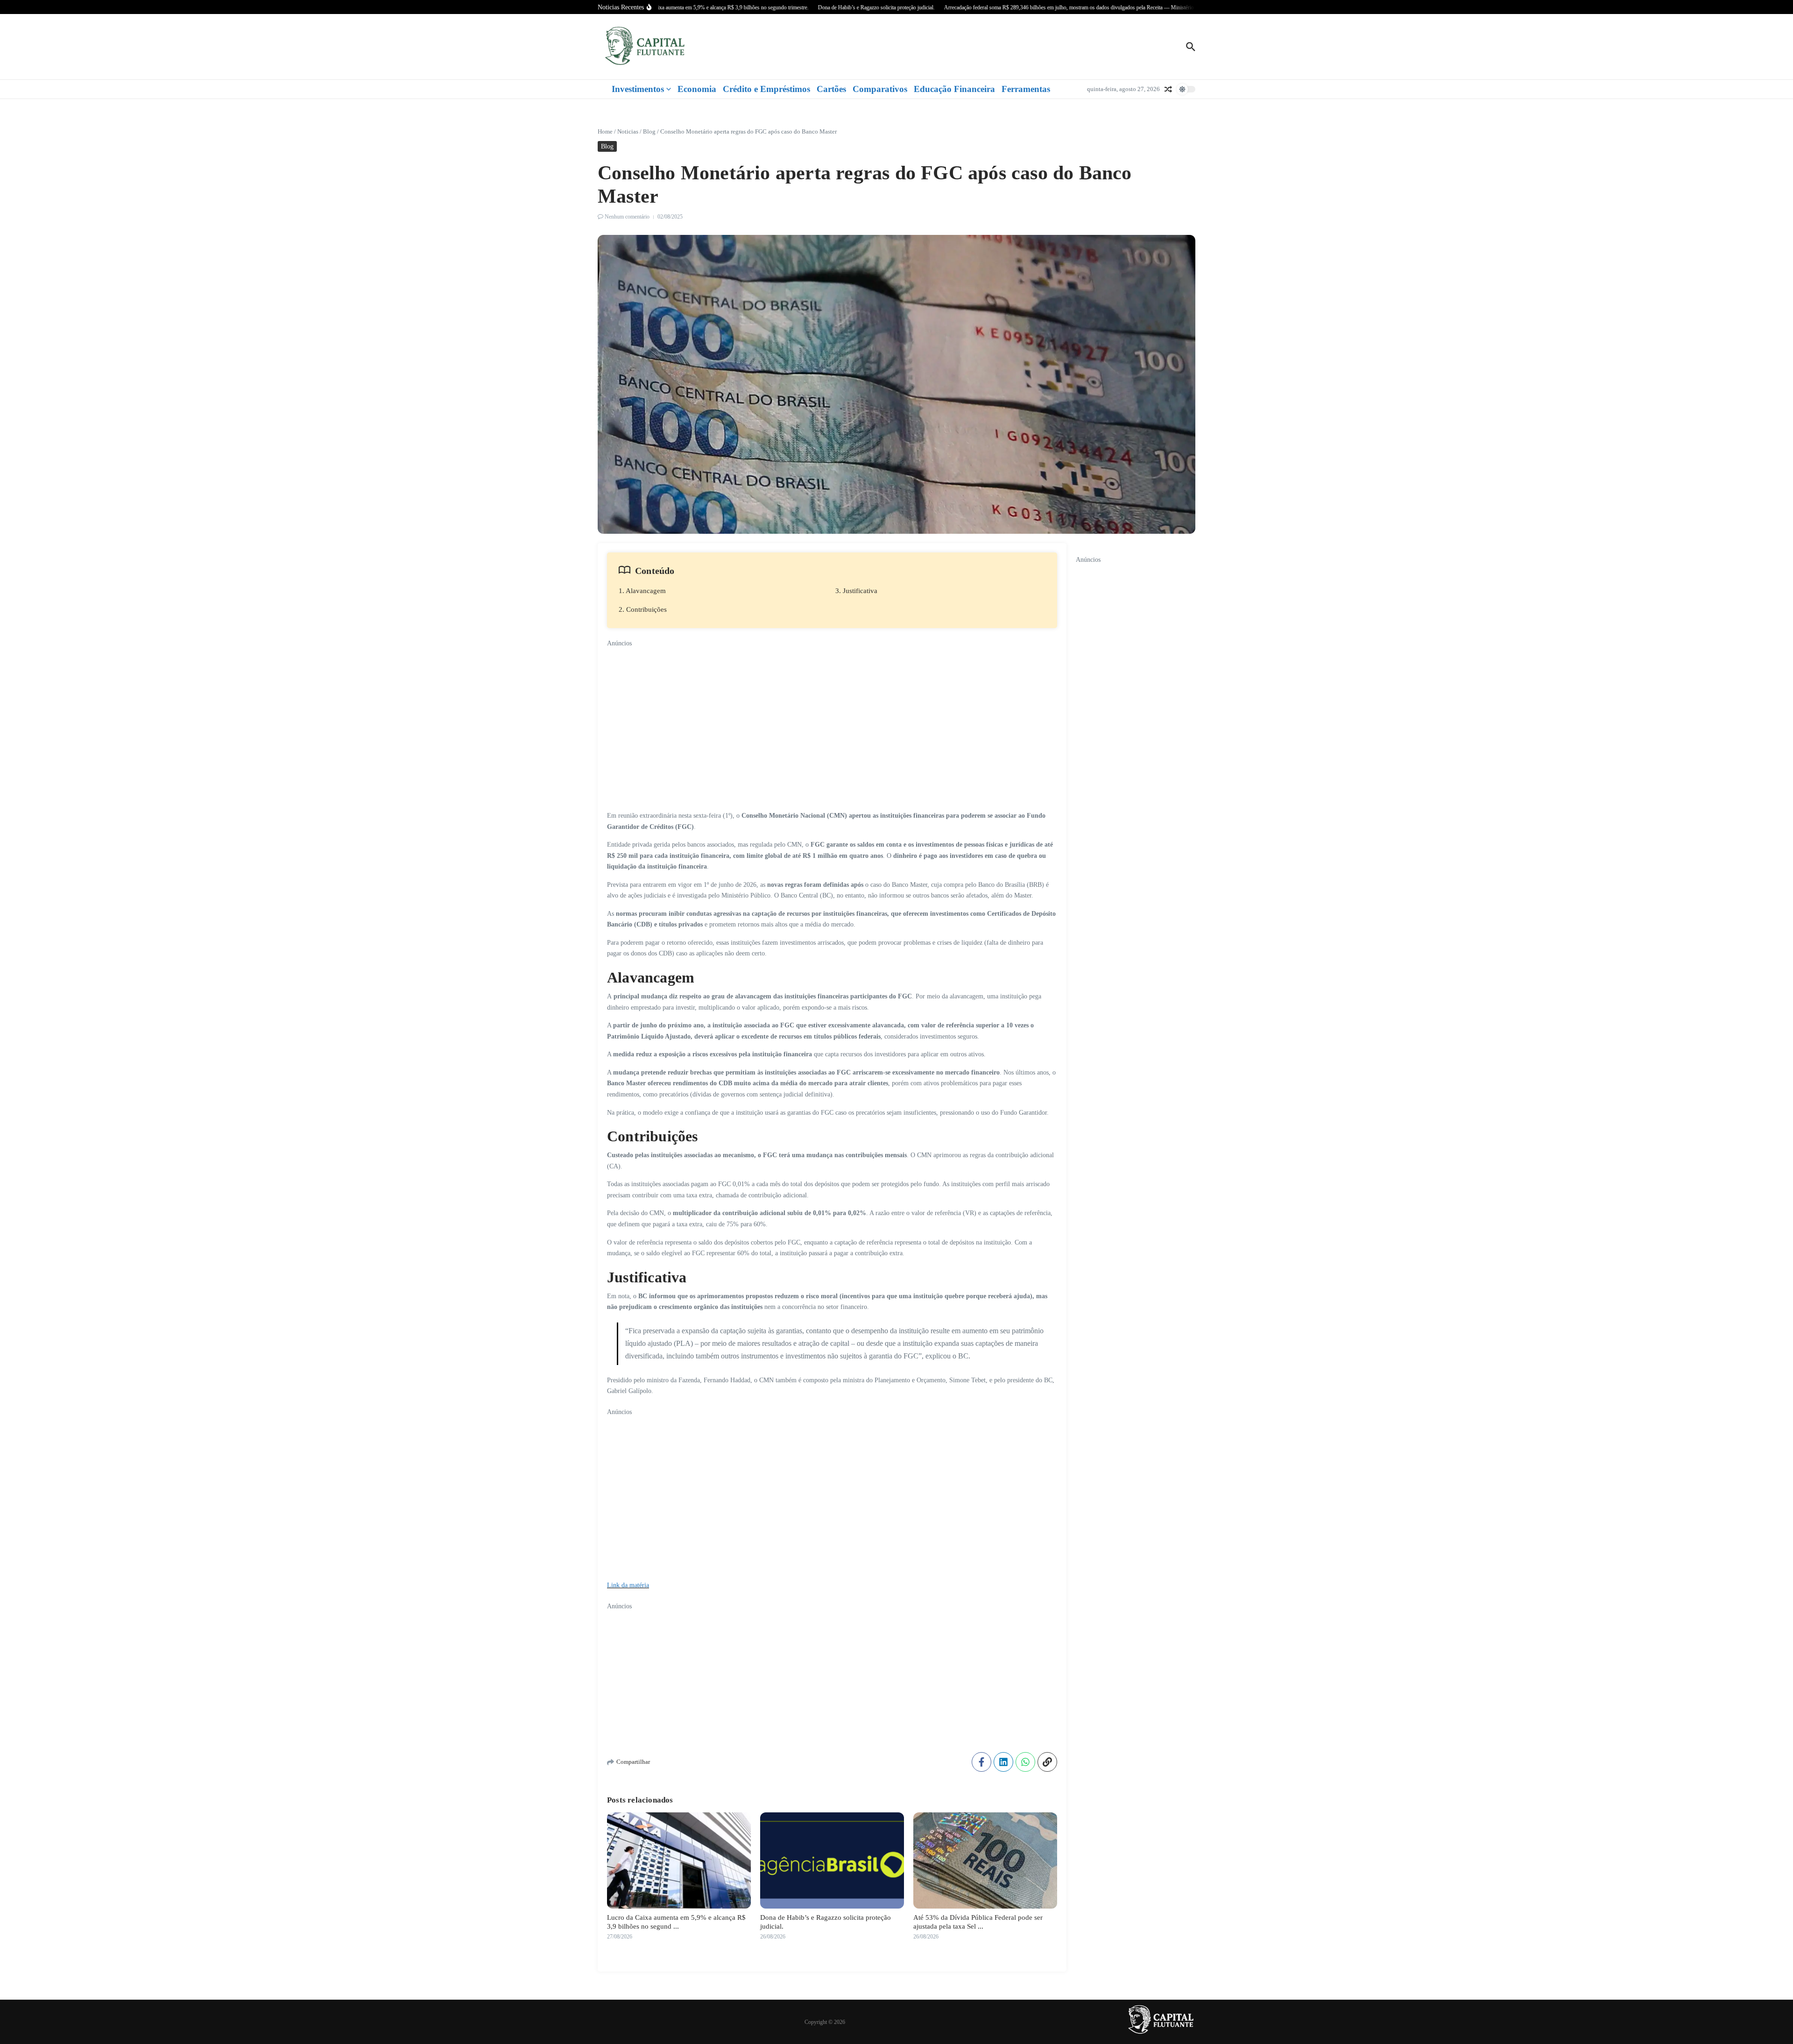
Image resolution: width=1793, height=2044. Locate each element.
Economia (697, 89)
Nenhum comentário (627, 217)
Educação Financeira (954, 89)
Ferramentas (1026, 89)
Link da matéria (628, 1585)
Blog (649, 131)
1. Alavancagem (642, 591)
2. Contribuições (643, 609)
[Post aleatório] (1168, 89)
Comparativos (880, 89)
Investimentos (638, 89)
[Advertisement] (832, 714)
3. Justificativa (856, 591)
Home (605, 131)
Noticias (628, 131)
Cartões (831, 89)
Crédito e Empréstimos (766, 89)
